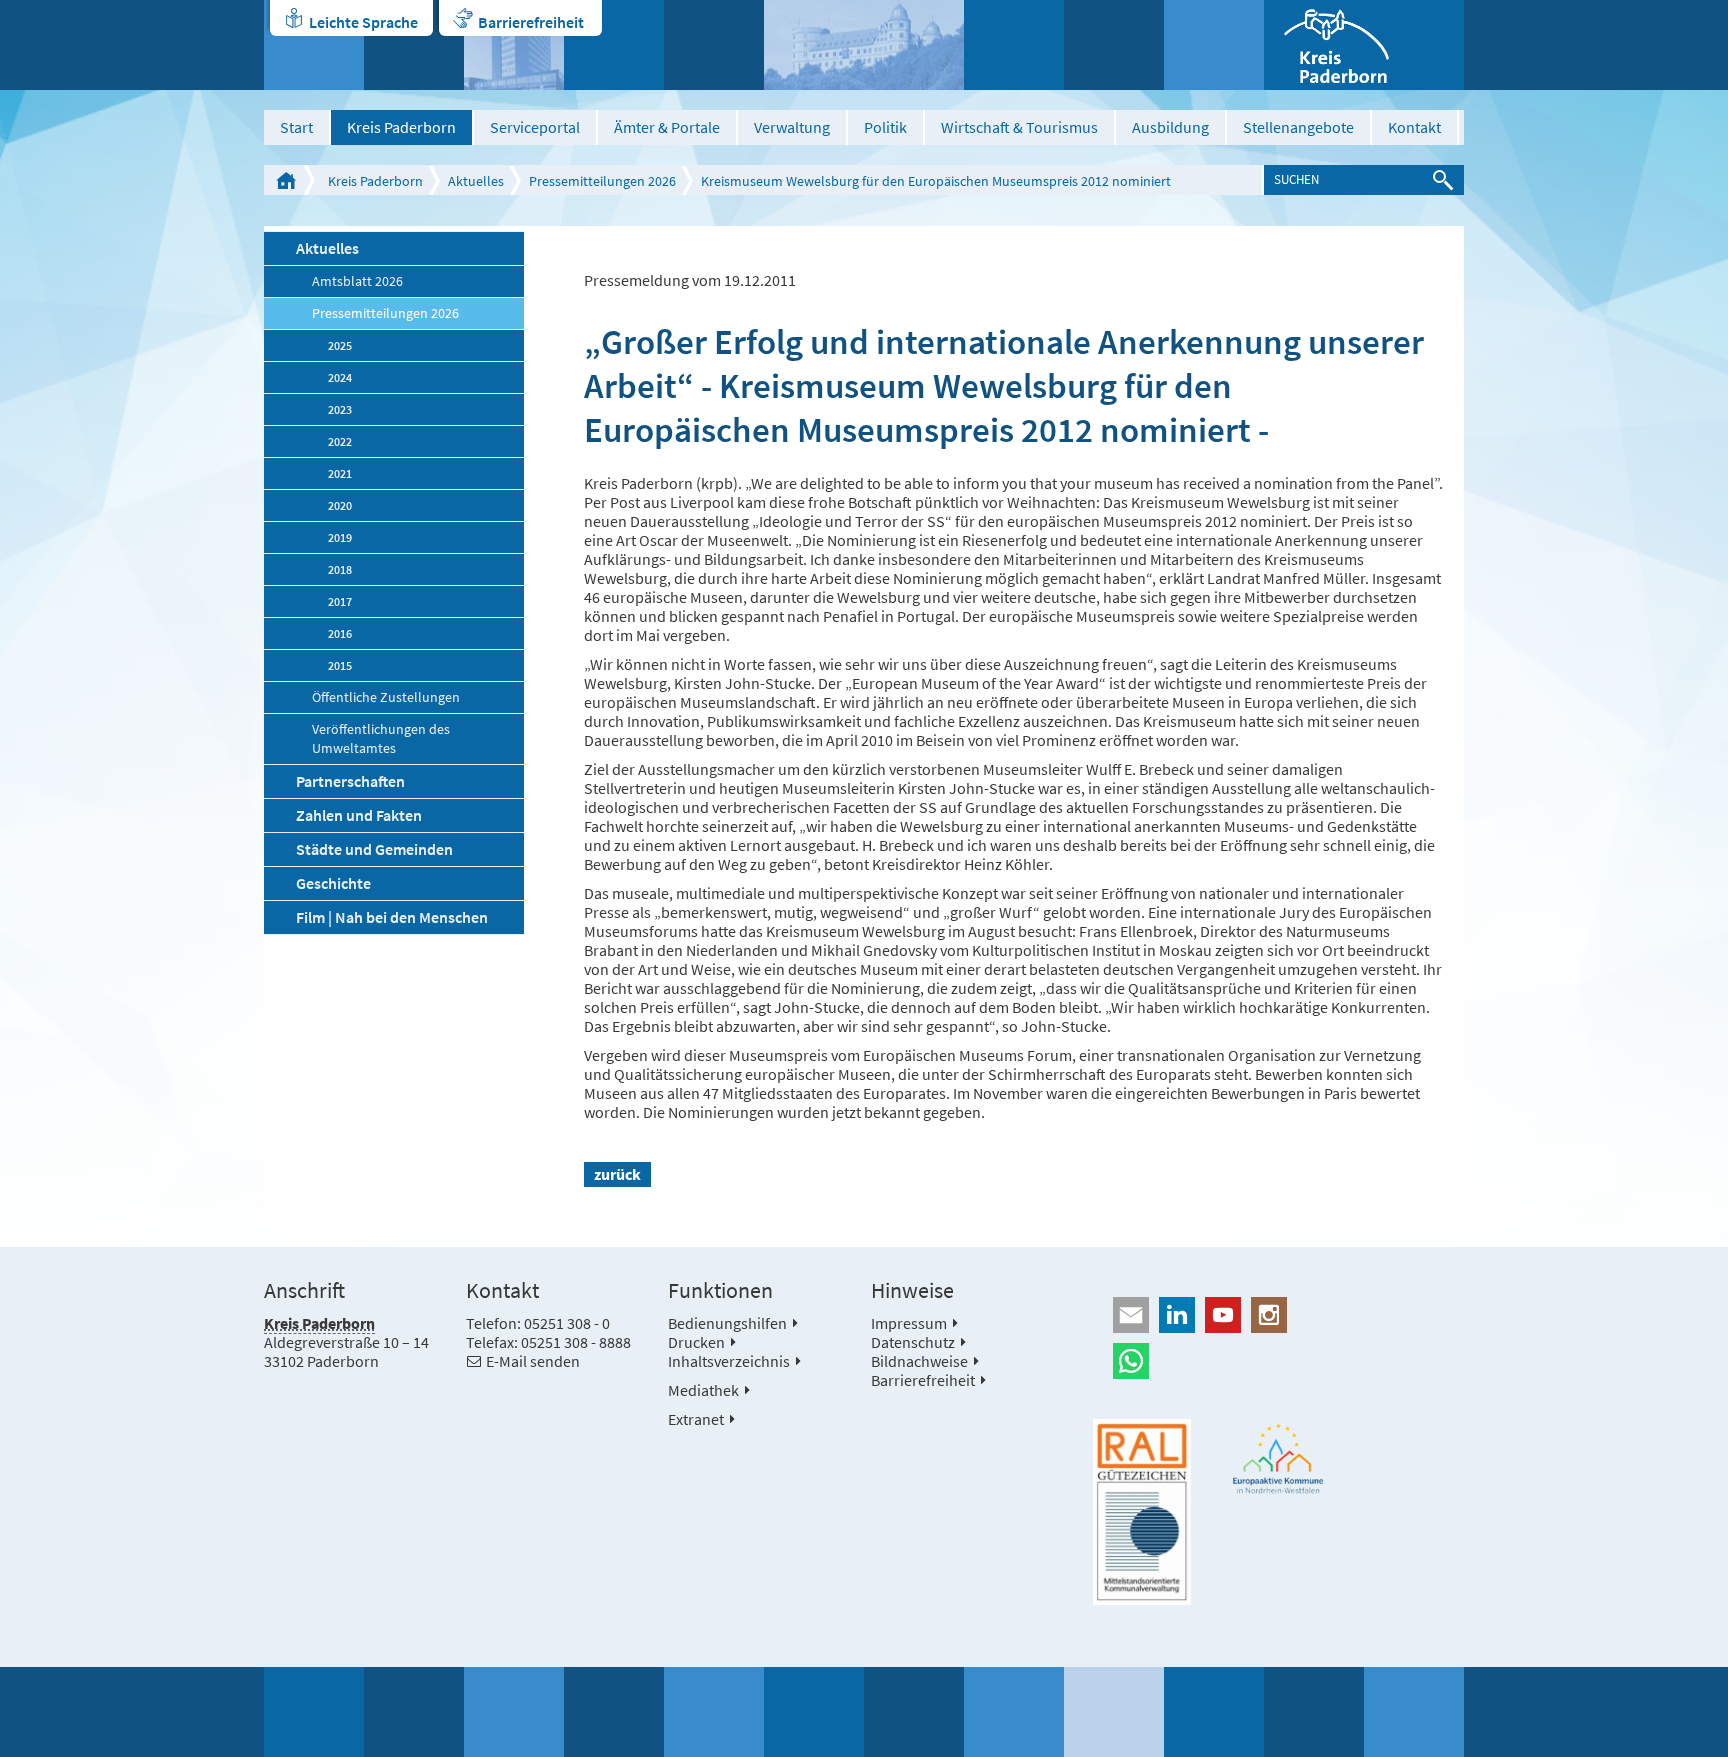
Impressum (909, 1323)
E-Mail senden (533, 1361)
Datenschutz (913, 1342)
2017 (340, 601)
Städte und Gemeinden (374, 849)
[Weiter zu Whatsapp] (1278, 1361)
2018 (340, 569)
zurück (617, 1174)
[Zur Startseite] (1364, 45)
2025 (340, 345)
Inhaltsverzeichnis (729, 1361)
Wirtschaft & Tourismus (1019, 127)
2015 (340, 665)
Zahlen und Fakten (359, 815)
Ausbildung (1170, 127)
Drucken (696, 1342)
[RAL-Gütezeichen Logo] (1142, 1512)
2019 (340, 537)
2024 (340, 377)
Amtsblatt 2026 (357, 281)
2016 (340, 633)
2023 (340, 409)
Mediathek (703, 1390)
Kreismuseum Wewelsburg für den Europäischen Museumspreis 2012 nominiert (936, 181)
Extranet (696, 1419)
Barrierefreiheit (531, 22)
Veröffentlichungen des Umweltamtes (381, 739)
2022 (340, 441)
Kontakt (1414, 127)
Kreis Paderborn (401, 127)
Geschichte (333, 883)
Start (296, 127)
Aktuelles (476, 181)
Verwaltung (792, 127)
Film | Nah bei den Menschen (392, 917)
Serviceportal (535, 127)
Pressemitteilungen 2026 (602, 181)
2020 (340, 505)
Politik (885, 127)
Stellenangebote (1298, 127)
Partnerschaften (350, 781)
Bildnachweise (919, 1361)
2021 (340, 473)
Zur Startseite (286, 180)
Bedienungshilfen (727, 1323)
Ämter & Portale (667, 127)
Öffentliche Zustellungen (386, 697)
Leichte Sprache (363, 22)
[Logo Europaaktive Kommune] (1279, 1458)
